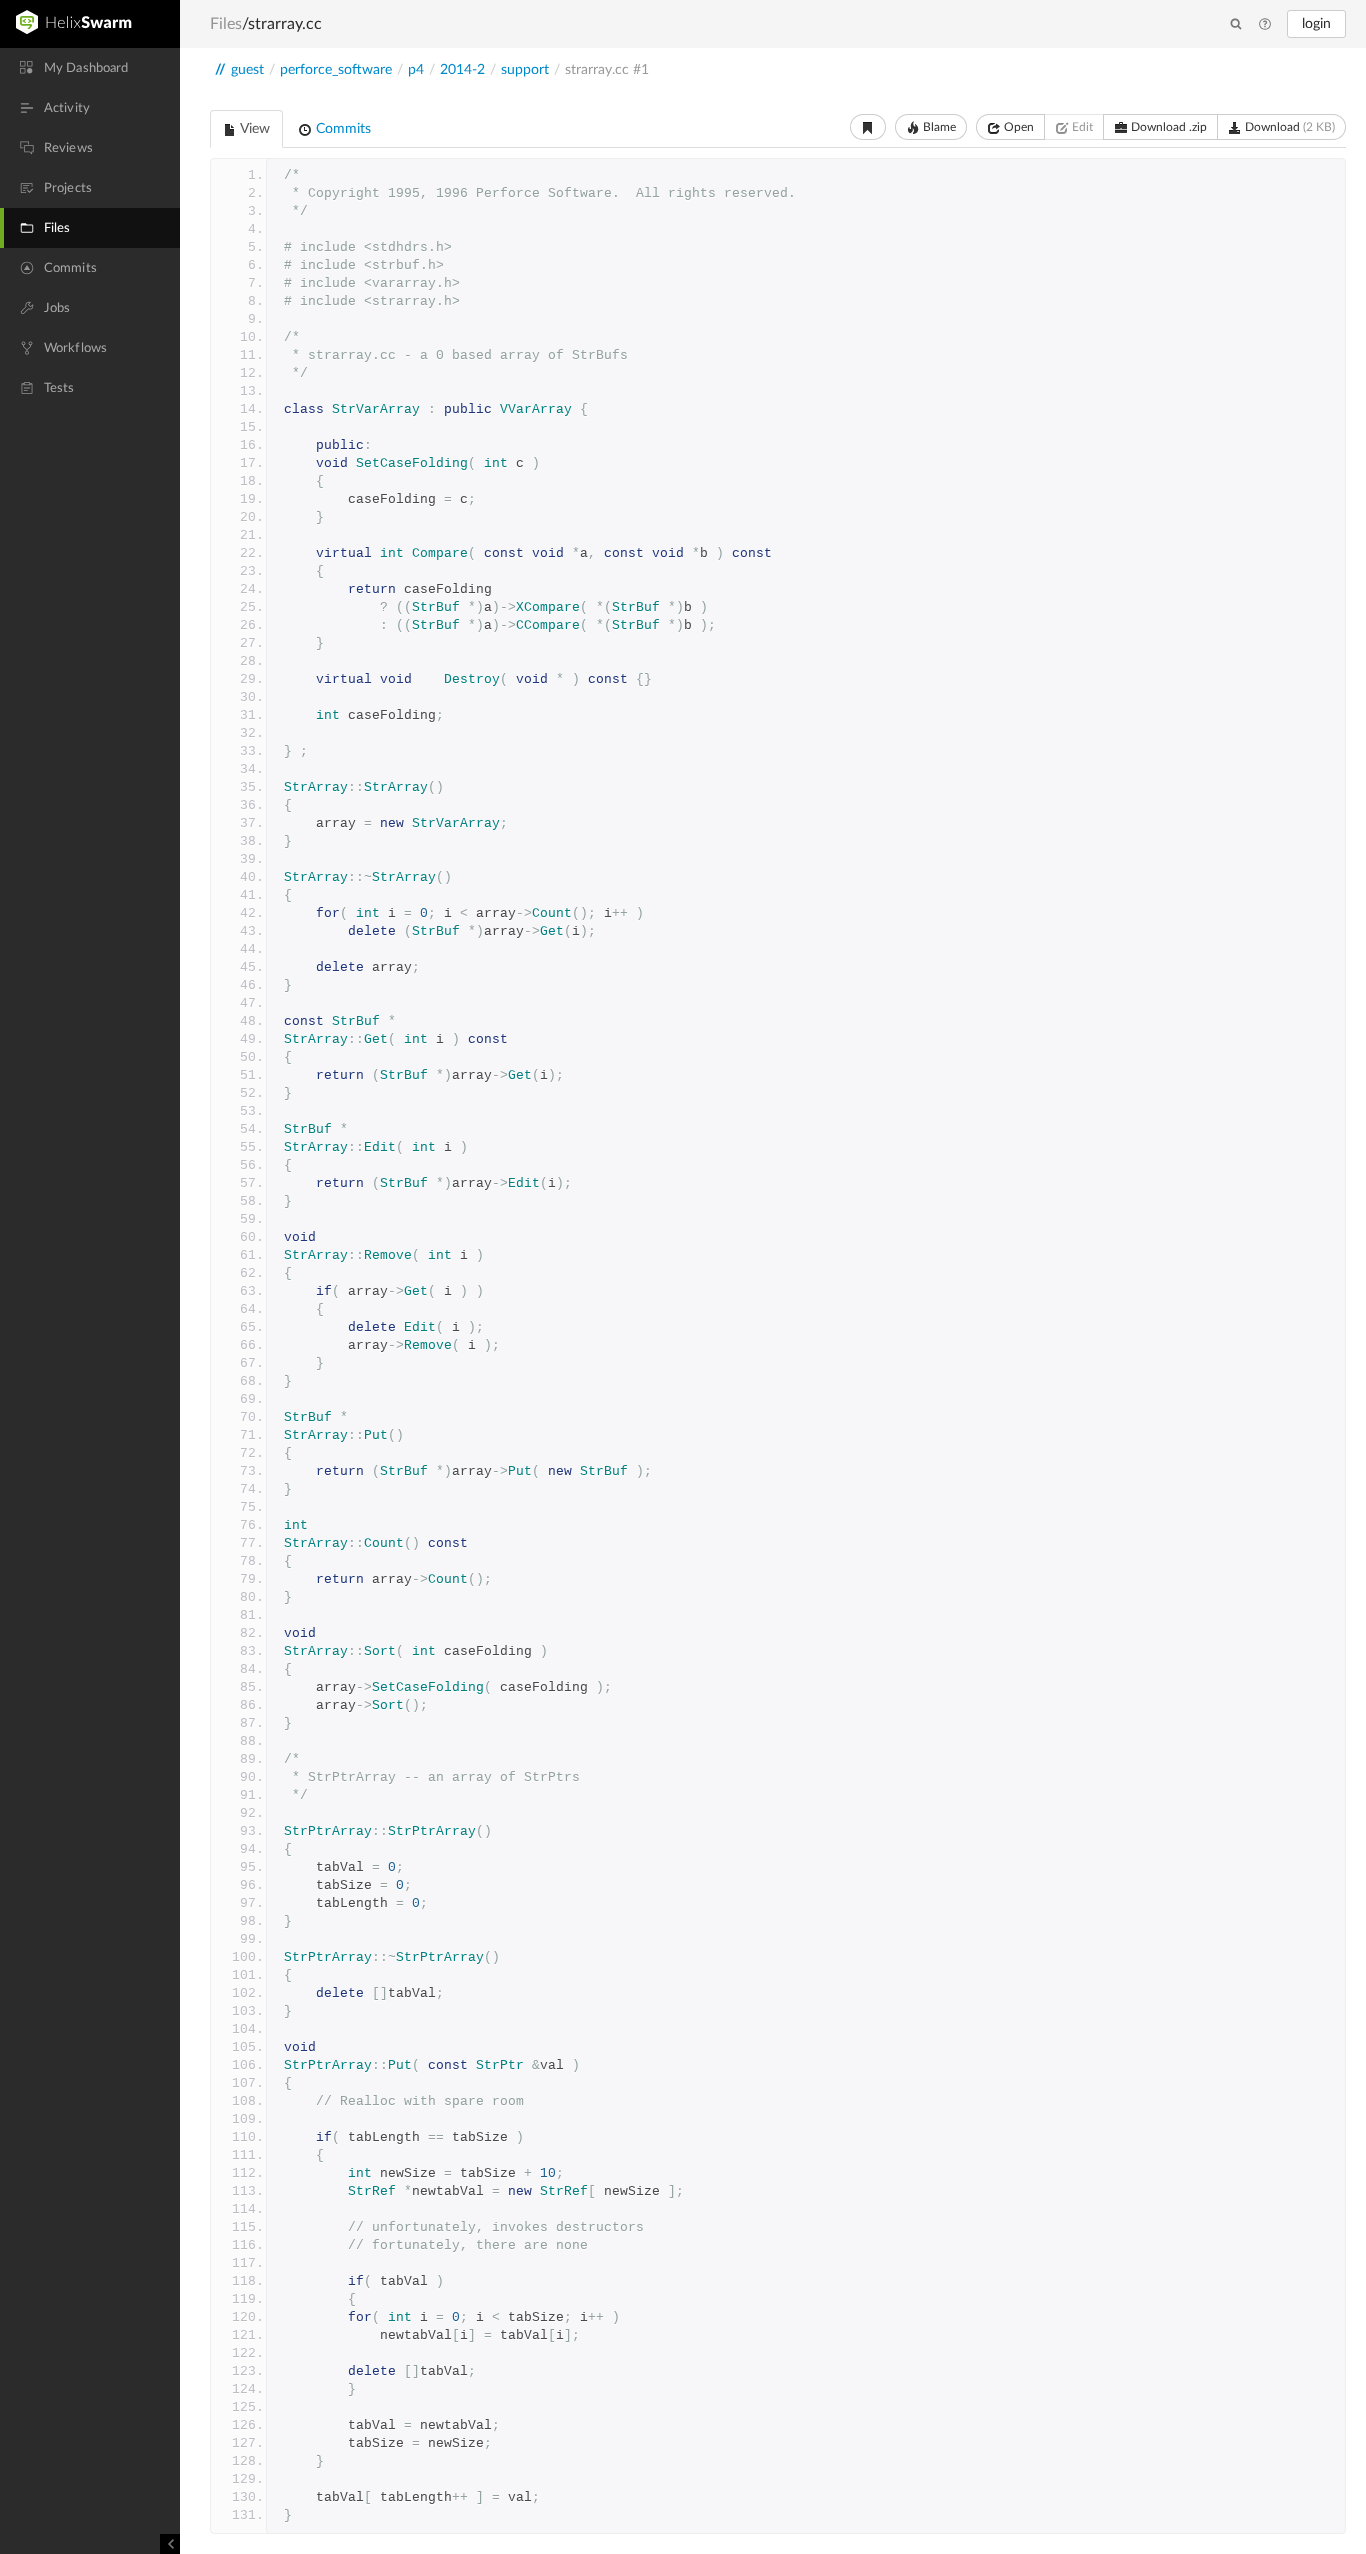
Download (1288, 127)
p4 (416, 70)
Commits (341, 129)
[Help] (1265, 25)
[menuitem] (90, 68)
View (253, 129)
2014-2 (462, 70)
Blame (938, 127)
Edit (1081, 127)
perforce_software (336, 70)
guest (247, 70)
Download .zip (1167, 127)
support (525, 70)
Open (1017, 127)
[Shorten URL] (868, 127)
